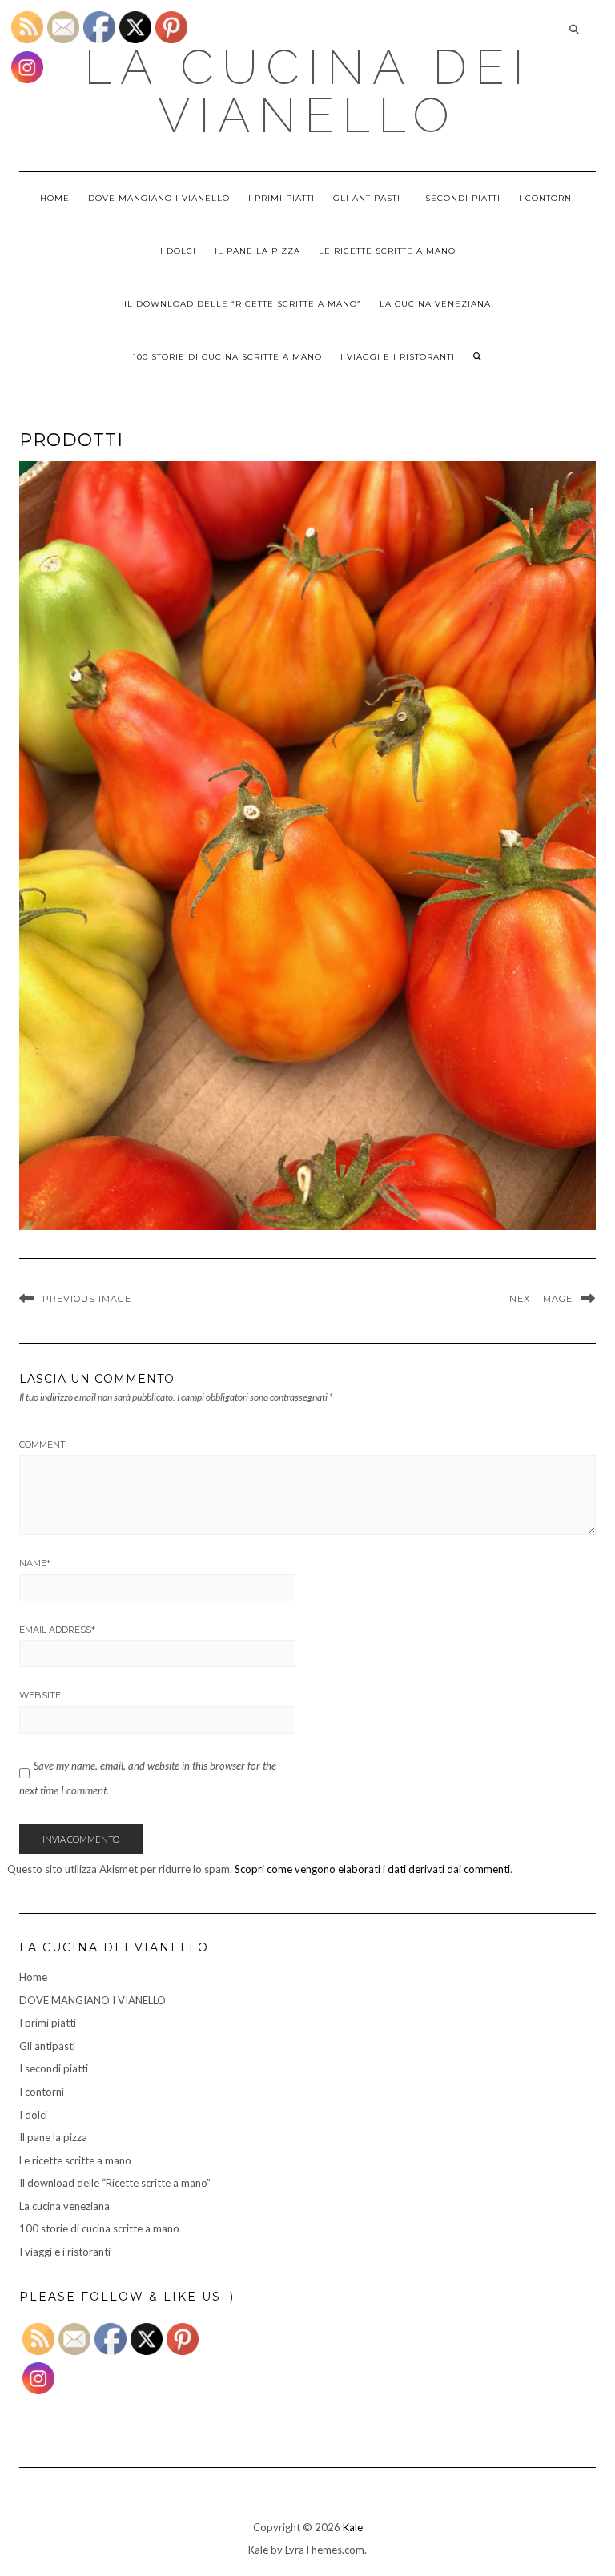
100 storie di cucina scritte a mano (227, 357)
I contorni (547, 198)
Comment (42, 1445)
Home (55, 198)
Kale (353, 2527)
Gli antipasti (367, 198)
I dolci (178, 251)
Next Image (541, 1299)
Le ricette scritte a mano (387, 251)
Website (40, 1695)
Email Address (57, 1630)
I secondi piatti (460, 198)
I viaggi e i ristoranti (398, 357)
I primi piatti (281, 198)
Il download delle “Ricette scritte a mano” (243, 304)
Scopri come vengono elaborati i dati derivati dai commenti (372, 1869)
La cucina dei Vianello (308, 91)
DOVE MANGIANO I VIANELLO (159, 198)
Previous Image (87, 1299)
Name (35, 1563)
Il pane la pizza (257, 251)
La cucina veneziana (435, 304)
